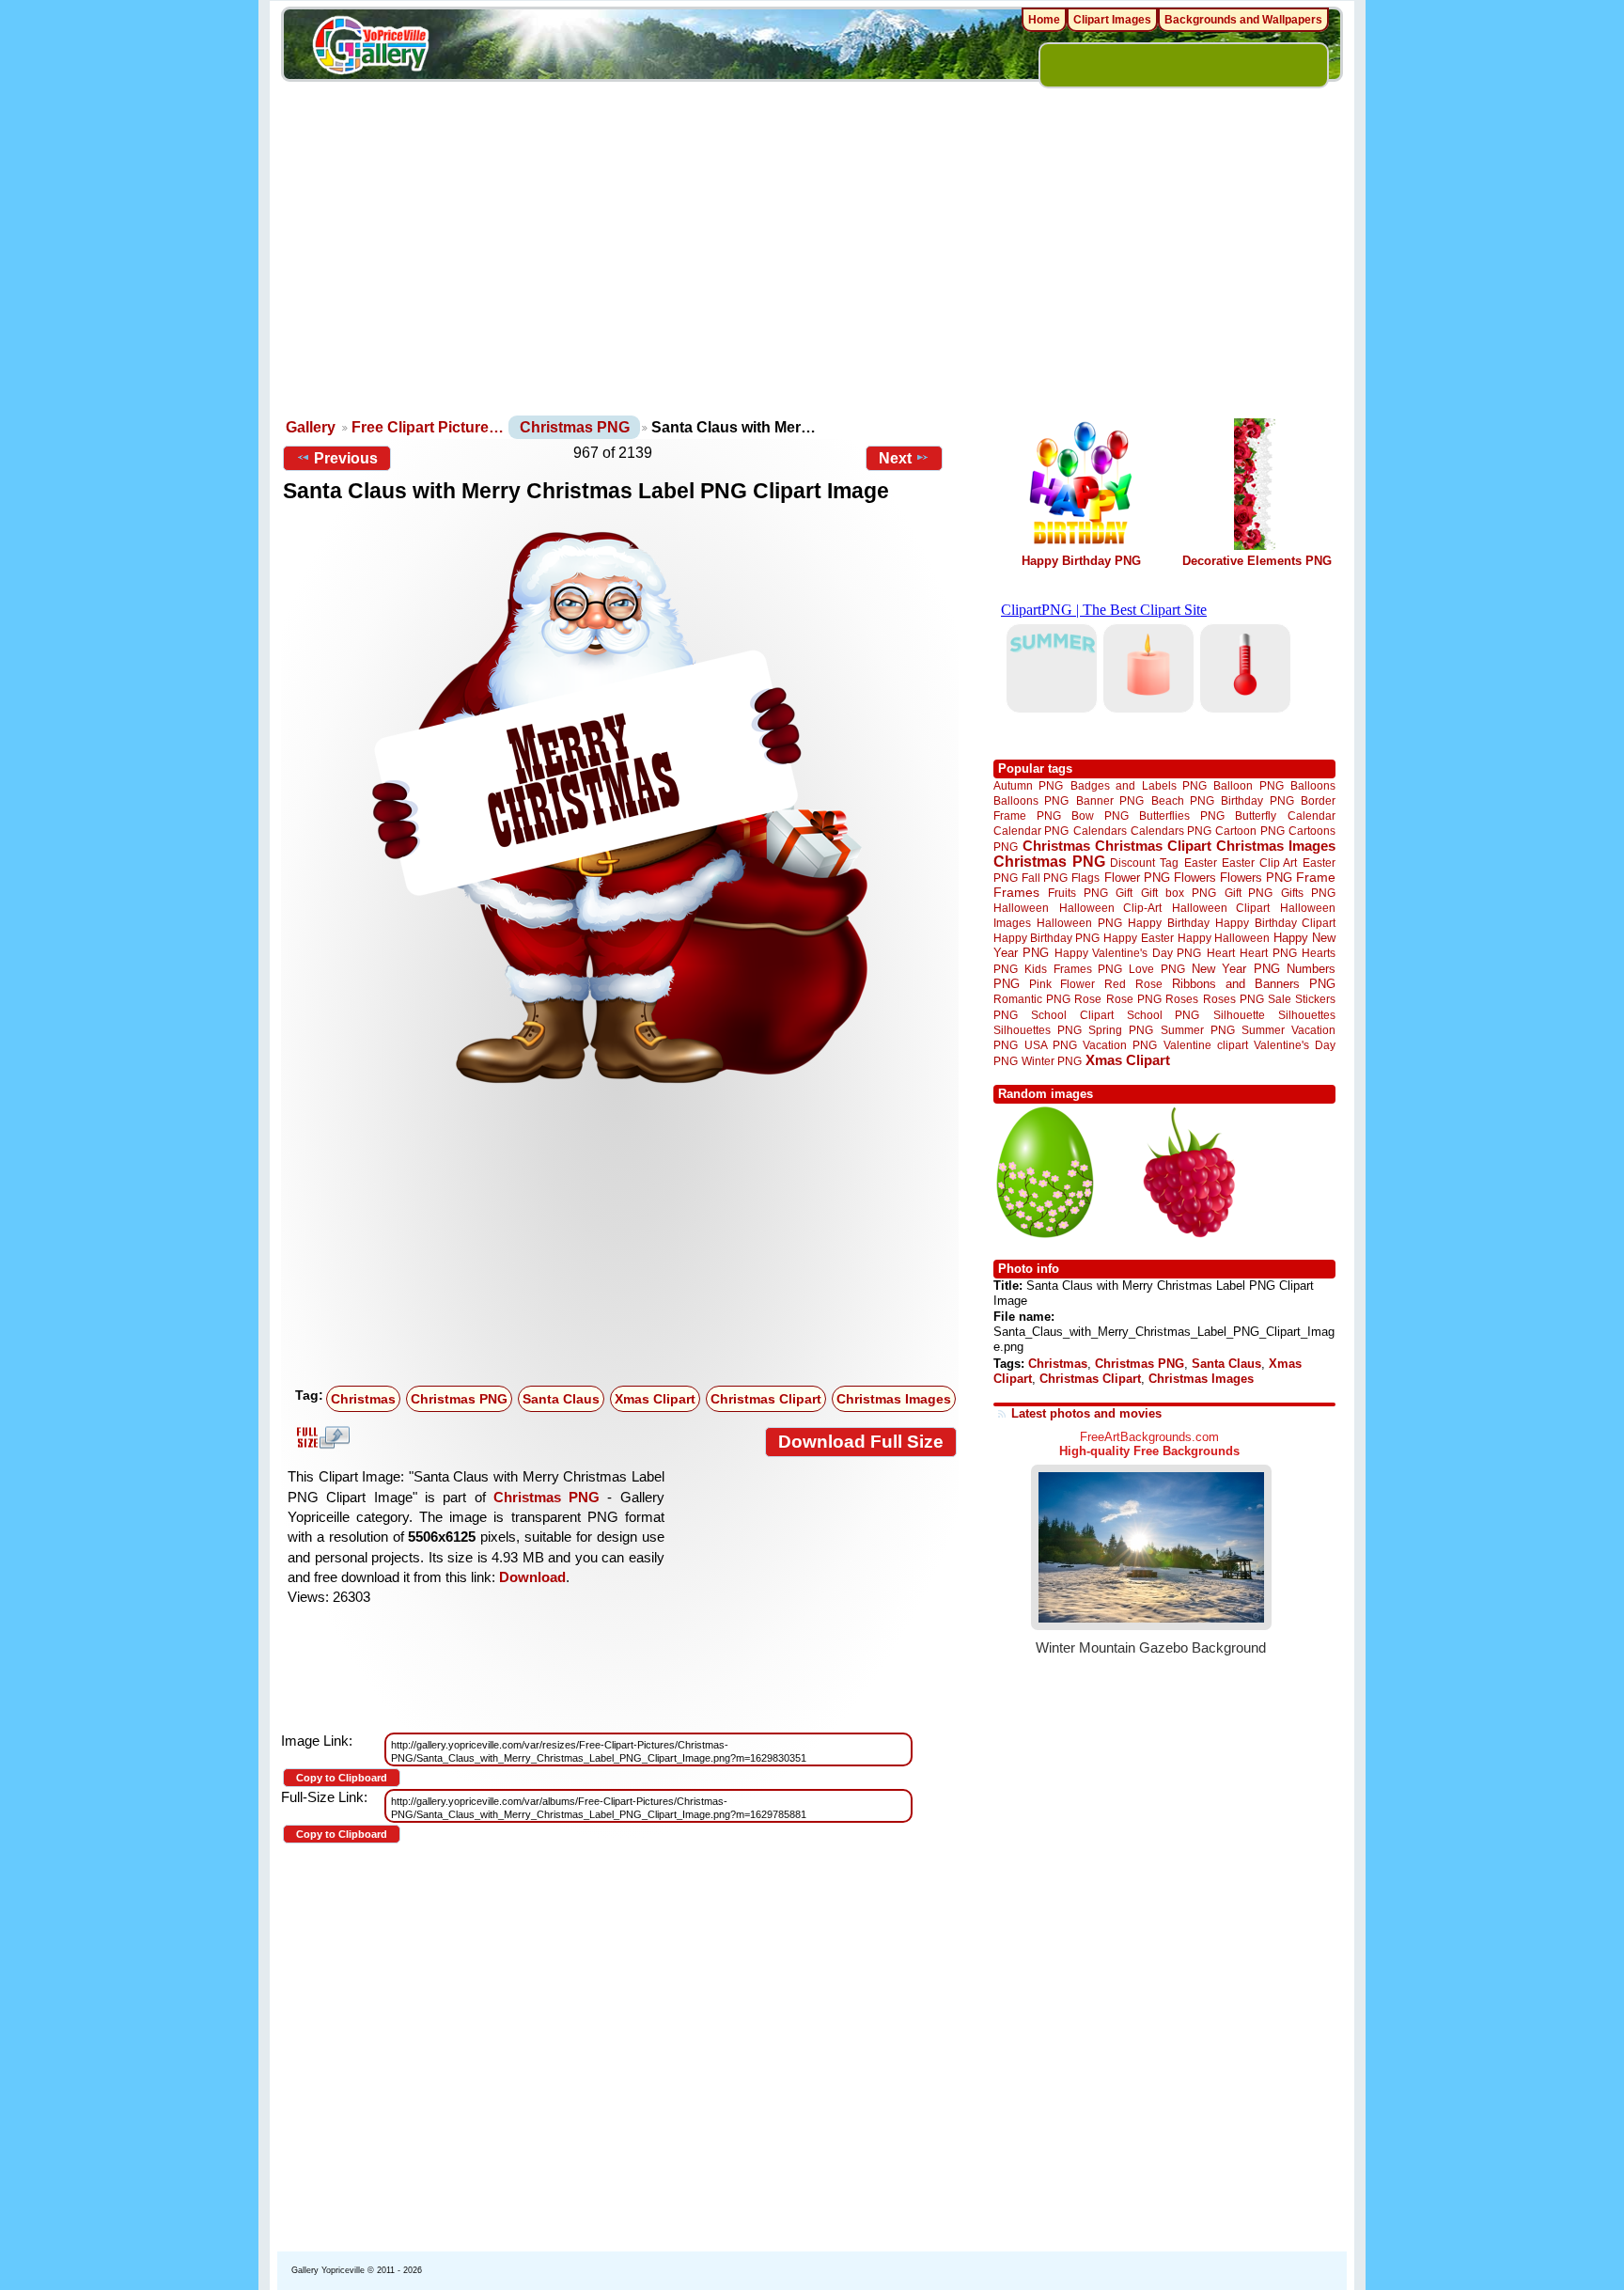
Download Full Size (861, 1442)
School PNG (1163, 1015)
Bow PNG (1100, 816)
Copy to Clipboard (342, 1778)
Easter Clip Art (1259, 863)
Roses (1182, 999)
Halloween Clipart (1221, 908)
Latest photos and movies (1086, 1413)
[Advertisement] (812, 273)
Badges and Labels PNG (1139, 785)
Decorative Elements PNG (1257, 561)
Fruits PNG (1078, 893)
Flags (1085, 878)
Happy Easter (1138, 938)
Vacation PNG (1120, 1045)
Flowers (1195, 878)
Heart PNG (1268, 953)
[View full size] (620, 808)
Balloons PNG (1031, 800)
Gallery (311, 427)
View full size (320, 1437)
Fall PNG (1045, 878)
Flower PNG (1137, 878)
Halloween (1021, 908)
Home (1044, 20)
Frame (1316, 878)
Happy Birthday (1168, 923)
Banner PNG (1110, 800)
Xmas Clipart (655, 1399)
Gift (1124, 893)
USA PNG (1051, 1045)
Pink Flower (1062, 984)
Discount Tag (1144, 863)
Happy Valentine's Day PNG (1128, 953)
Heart (1221, 953)
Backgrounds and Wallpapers (1243, 20)
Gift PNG (1249, 893)
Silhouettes (1307, 1015)
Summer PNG (1198, 1030)
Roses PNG (1234, 999)
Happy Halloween (1224, 938)
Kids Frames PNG (1073, 969)
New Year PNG (1236, 969)
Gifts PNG (1308, 893)
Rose (1088, 999)
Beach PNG (1183, 800)
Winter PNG (1052, 1061)
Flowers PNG (1256, 878)
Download (532, 1577)
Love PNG (1156, 969)
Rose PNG (1134, 999)
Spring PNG (1121, 1030)
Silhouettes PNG (1038, 1030)
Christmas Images (894, 1399)
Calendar (1312, 816)
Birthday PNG (1257, 800)
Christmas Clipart (766, 1399)
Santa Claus (561, 1399)
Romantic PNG (1032, 999)
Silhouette (1239, 1015)
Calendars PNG (1171, 831)
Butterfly (1256, 816)
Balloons (1313, 785)
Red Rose (1133, 984)
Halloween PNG (1079, 923)
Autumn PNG (1028, 785)
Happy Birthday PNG (1081, 561)
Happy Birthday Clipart (1275, 923)
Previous (346, 458)
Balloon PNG (1248, 785)
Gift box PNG (1179, 893)
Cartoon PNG (1249, 831)
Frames (1016, 893)
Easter (1201, 863)
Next (895, 458)
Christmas (363, 1399)
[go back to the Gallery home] (370, 48)
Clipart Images (1112, 20)
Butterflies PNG (1182, 816)
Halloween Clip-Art (1111, 908)
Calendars (1100, 831)
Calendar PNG (1031, 831)
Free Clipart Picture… (428, 427)
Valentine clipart (1206, 1045)
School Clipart (1072, 1015)
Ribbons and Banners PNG (1254, 984)
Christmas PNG (575, 427)
